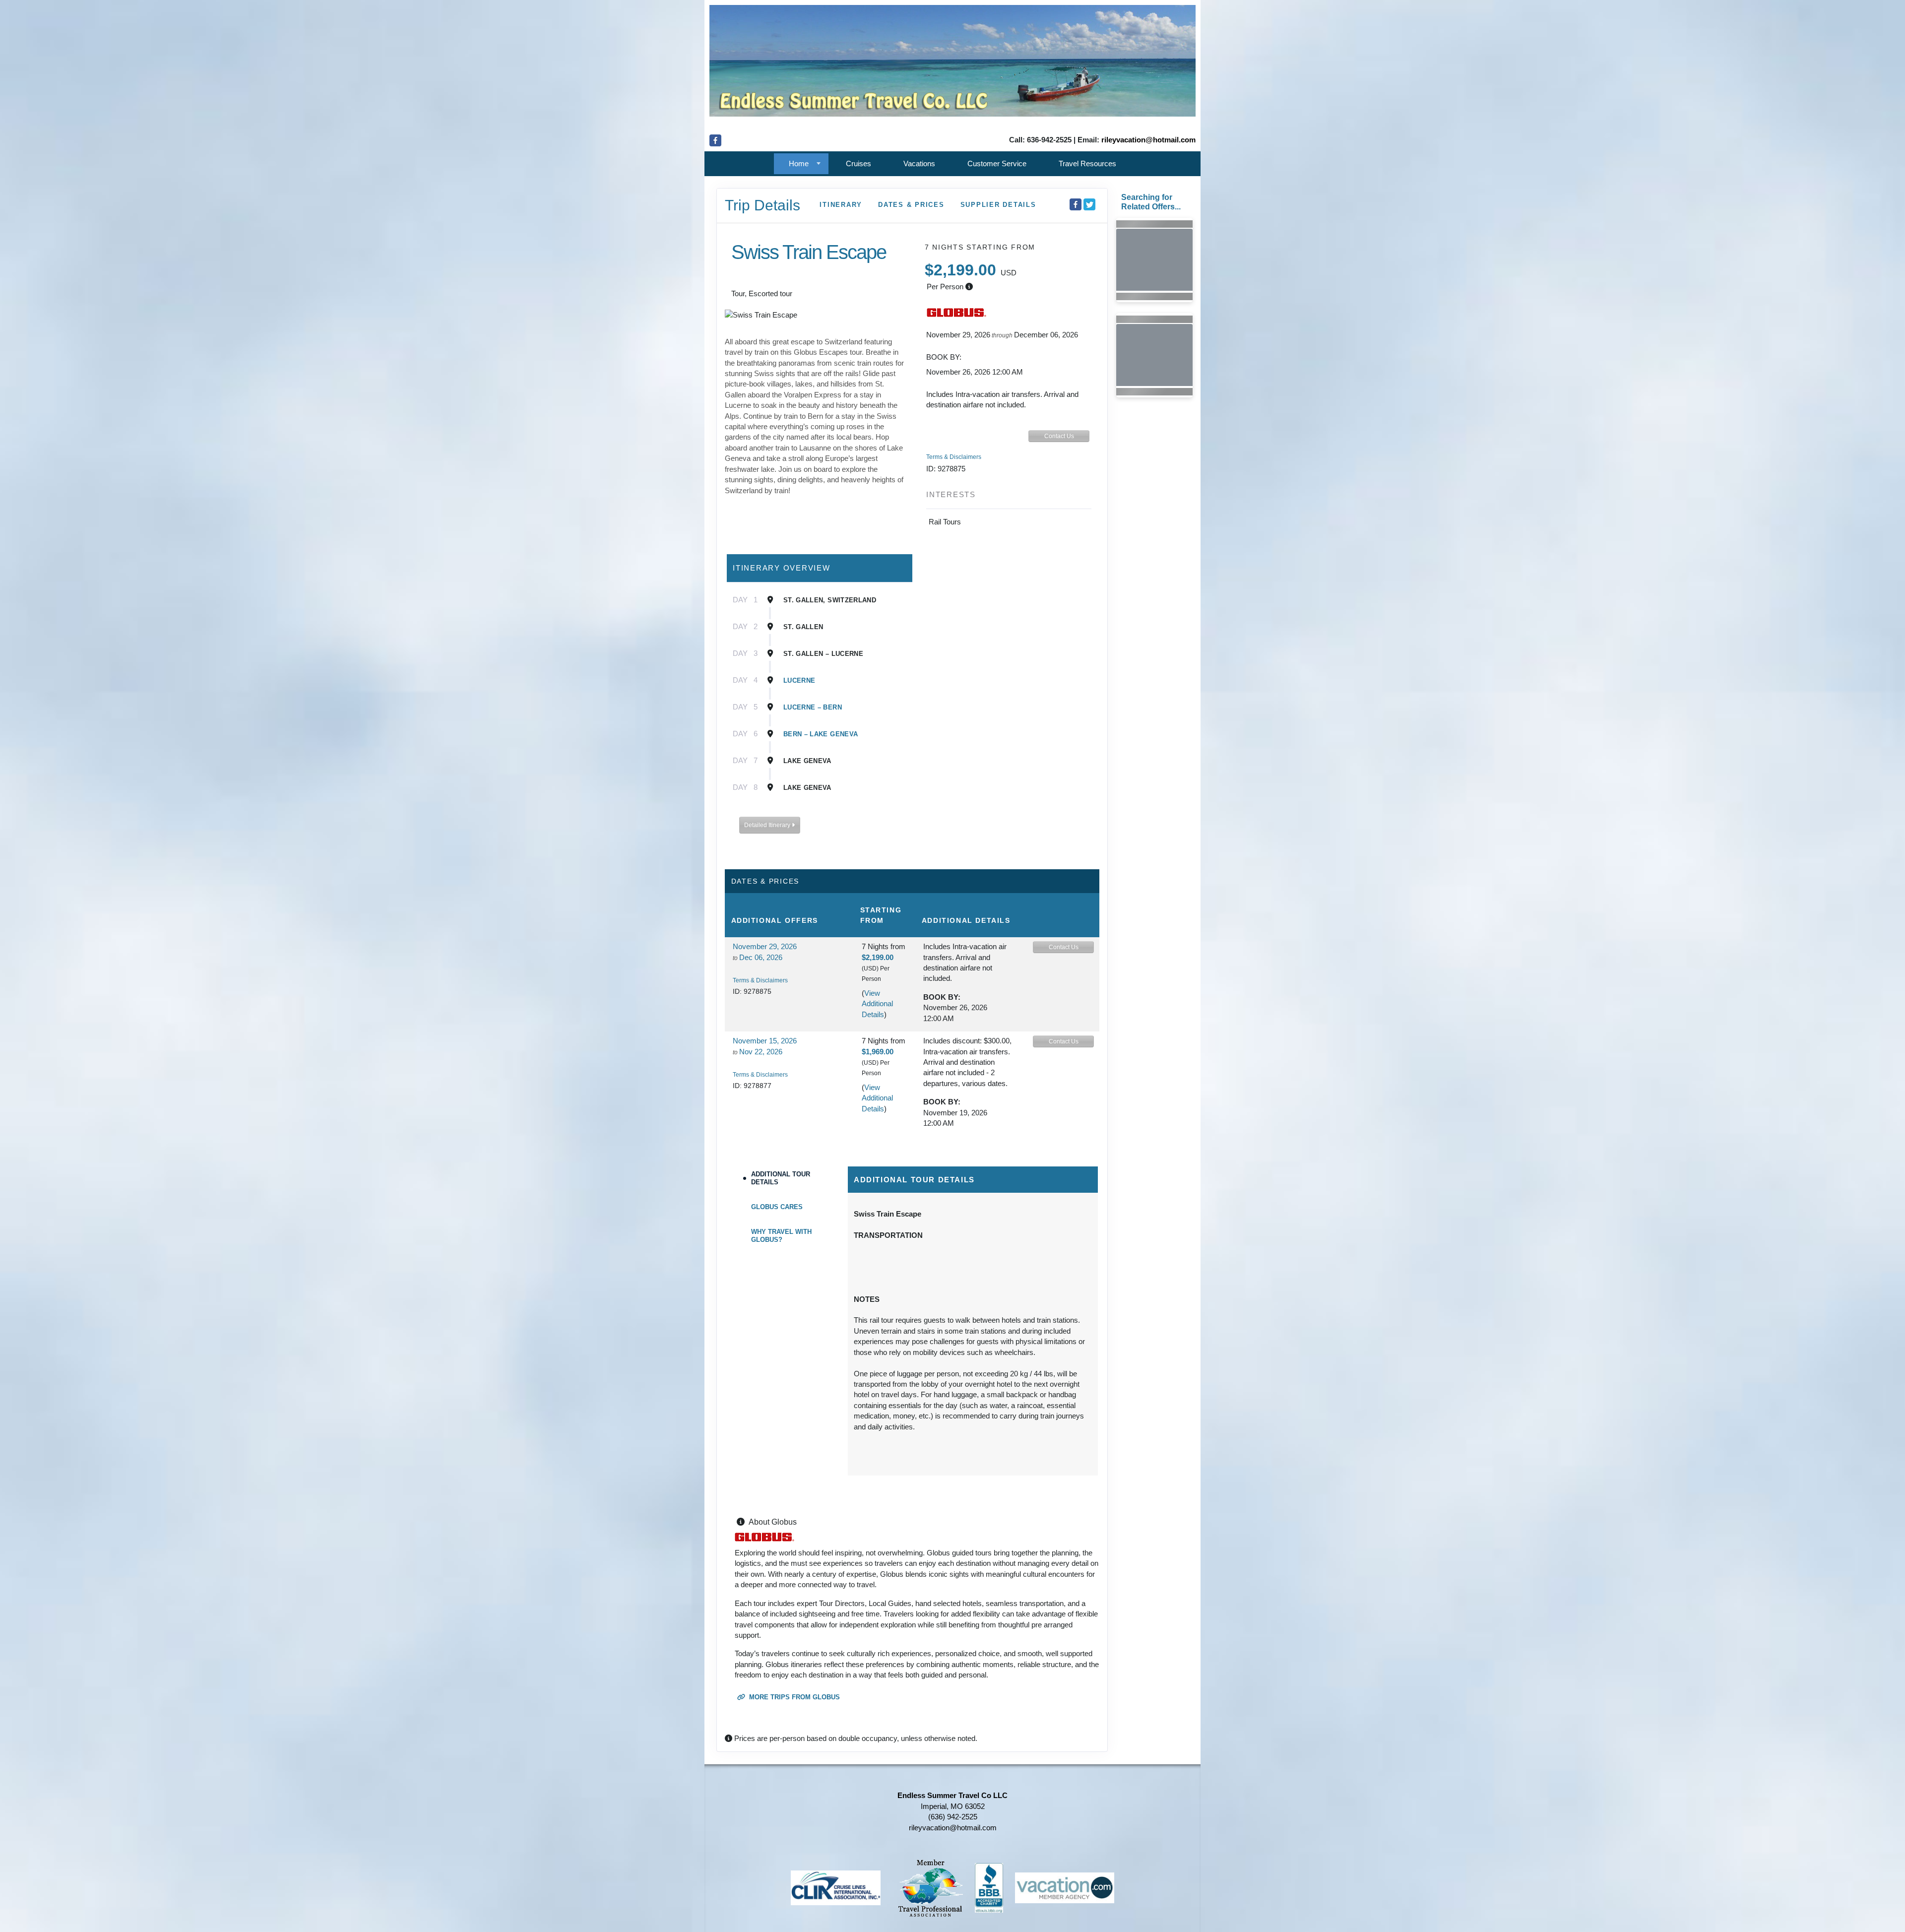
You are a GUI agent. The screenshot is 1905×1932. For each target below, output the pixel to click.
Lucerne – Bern (813, 707)
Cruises (858, 163)
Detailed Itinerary (768, 825)
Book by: (942, 997)
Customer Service (997, 163)
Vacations (919, 163)
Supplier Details (998, 205)
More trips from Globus (794, 1697)
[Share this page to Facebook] (1076, 204)
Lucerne (799, 680)
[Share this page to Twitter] (1089, 204)
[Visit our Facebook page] (715, 140)
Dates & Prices (911, 205)
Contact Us (1059, 436)
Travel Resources (1087, 163)
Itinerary (841, 205)
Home (799, 163)
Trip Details (762, 205)
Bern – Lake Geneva (821, 734)
